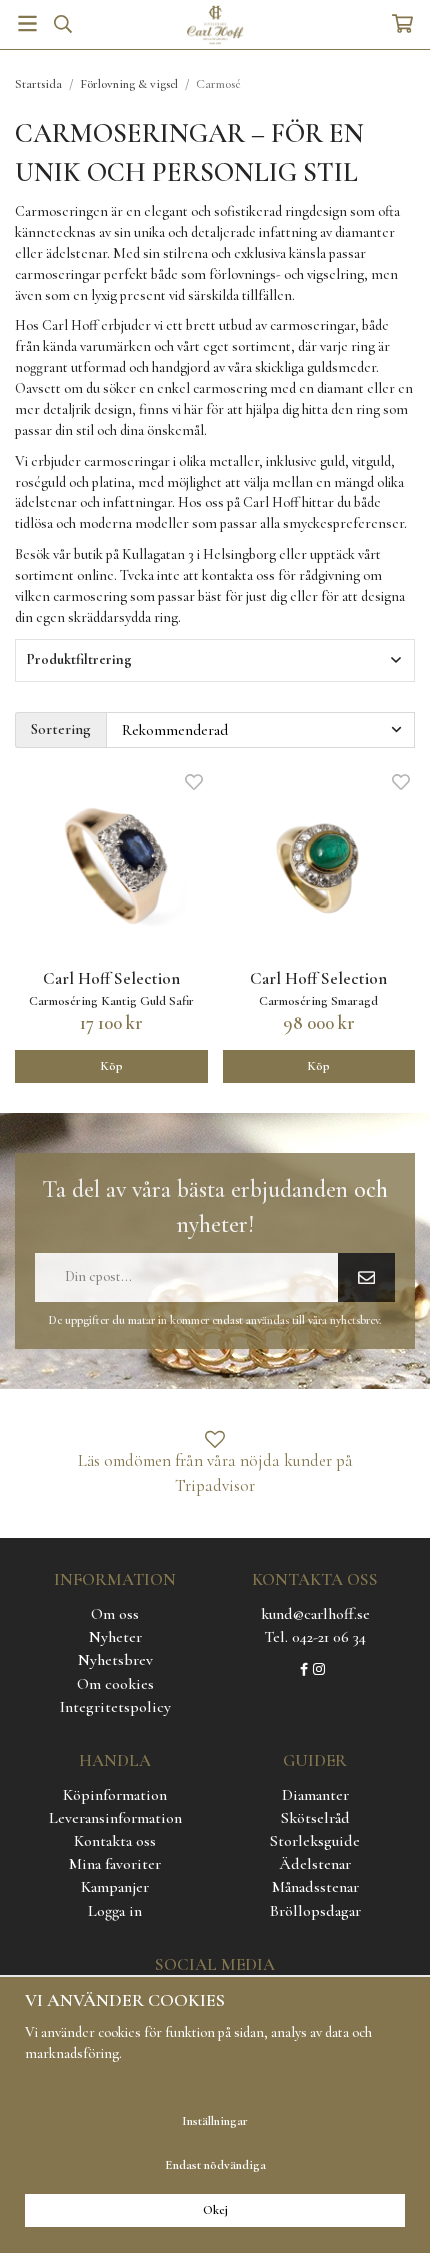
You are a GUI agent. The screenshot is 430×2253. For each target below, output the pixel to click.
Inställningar (215, 2121)
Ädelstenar (315, 1864)
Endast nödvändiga (215, 2165)
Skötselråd (315, 1818)
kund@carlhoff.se (315, 1614)
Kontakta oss (115, 1841)
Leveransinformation (115, 1818)
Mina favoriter (115, 1864)
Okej (215, 2210)
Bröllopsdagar (315, 1911)
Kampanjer (115, 1887)
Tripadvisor (215, 1485)
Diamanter (315, 1795)
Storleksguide (315, 1841)
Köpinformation (115, 1795)
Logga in (115, 1911)
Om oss (115, 1614)
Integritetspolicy (115, 1707)
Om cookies (115, 1684)
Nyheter (115, 1637)
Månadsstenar (315, 1887)
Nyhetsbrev (115, 1660)
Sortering (61, 729)
